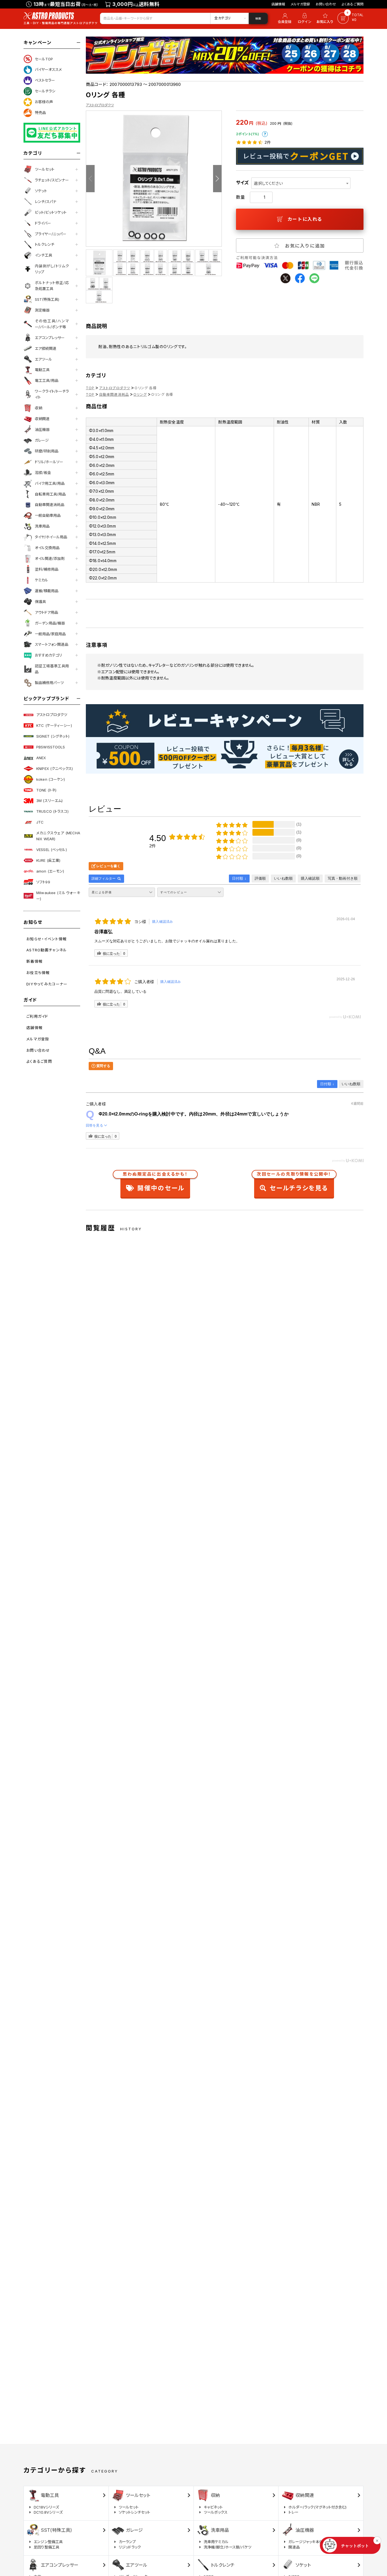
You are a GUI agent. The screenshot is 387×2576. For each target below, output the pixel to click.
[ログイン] (305, 18)
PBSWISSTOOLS (51, 747)
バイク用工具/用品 (50, 483)
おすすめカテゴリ (48, 655)
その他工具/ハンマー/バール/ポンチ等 (52, 324)
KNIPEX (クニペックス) (55, 769)
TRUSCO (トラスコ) (52, 811)
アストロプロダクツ (52, 715)
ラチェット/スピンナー (52, 180)
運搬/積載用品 (47, 591)
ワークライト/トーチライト (52, 394)
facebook (300, 278)
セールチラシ (45, 91)
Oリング (140, 394)
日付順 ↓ (327, 1084)
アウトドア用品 (46, 612)
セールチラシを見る (294, 1183)
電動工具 (42, 370)
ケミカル (42, 580)
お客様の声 (44, 102)
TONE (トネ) (46, 790)
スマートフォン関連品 (52, 644)
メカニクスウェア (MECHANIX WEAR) (58, 836)
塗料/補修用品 (47, 569)
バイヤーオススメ (48, 69)
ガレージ (42, 440)
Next (217, 179)
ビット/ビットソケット (51, 212)
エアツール (43, 359)
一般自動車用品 (48, 515)
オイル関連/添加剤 (50, 558)
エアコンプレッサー (50, 338)
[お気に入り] (326, 18)
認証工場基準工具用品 (52, 669)
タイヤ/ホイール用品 (51, 537)
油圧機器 (42, 429)
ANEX (41, 758)
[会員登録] (284, 18)
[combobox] (301, 183)
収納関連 (42, 419)
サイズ (242, 183)
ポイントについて (265, 134)
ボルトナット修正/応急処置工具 (52, 286)
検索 (258, 18)
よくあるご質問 (353, 4)
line (314, 278)
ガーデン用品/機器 (50, 623)
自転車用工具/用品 (50, 494)
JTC (40, 822)
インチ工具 (43, 255)
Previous (90, 179)
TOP (90, 388)
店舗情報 (278, 4)
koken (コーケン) (51, 779)
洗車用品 (42, 526)
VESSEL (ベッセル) (52, 850)
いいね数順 (351, 1084)
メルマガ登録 (300, 4)
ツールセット (45, 169)
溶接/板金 (43, 473)
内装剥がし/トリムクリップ (52, 269)
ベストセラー (45, 80)
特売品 (40, 113)
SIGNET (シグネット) (53, 736)
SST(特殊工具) (47, 299)
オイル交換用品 (47, 548)
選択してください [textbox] (268, 183)
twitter (285, 278)
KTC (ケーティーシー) (54, 725)
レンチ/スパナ (46, 202)
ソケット (41, 191)
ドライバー (43, 223)
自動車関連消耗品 (50, 505)
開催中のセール (155, 1183)
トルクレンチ (45, 244)
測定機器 (42, 310)
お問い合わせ (326, 4)
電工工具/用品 (47, 380)
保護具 (40, 602)
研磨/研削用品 (47, 451)
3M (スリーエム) (49, 801)
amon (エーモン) (50, 871)
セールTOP (44, 59)
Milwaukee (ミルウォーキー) (58, 896)
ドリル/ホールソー (49, 462)
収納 (39, 408)
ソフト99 (43, 882)
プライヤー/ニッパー (51, 234)
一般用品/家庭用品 (50, 634)
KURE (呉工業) (48, 860)
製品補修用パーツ (49, 683)
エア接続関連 (46, 348)
